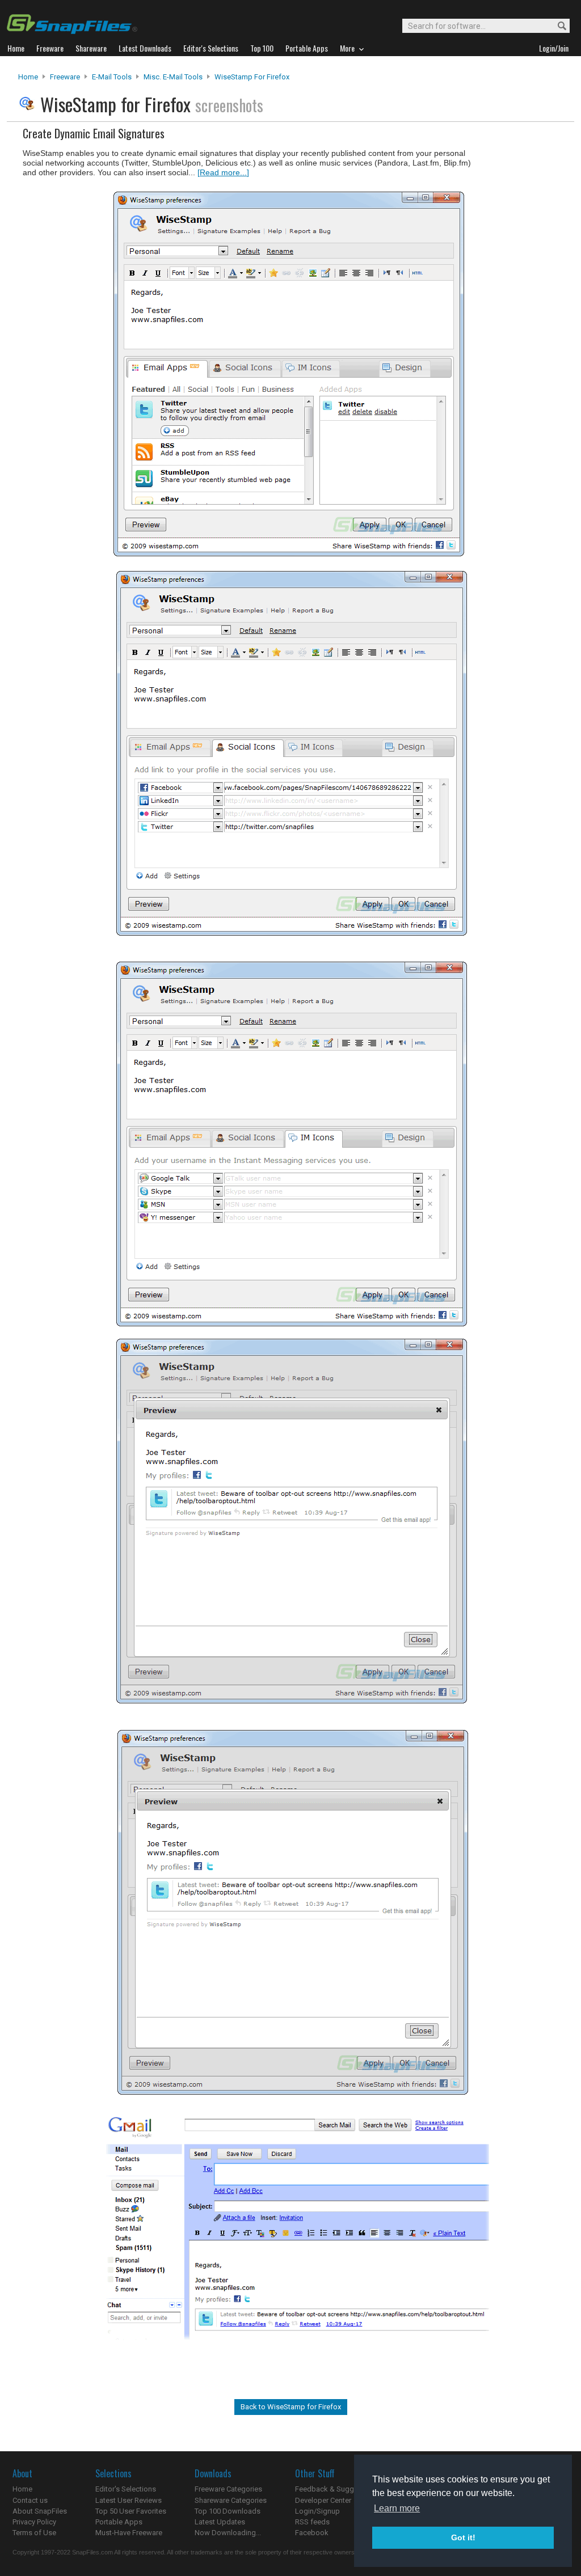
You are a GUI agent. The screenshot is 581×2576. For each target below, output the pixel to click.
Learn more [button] (397, 2508)
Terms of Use (34, 2533)
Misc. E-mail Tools (173, 77)
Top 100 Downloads (228, 2511)
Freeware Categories (228, 2489)
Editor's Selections (126, 2489)
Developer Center (323, 2500)
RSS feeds (312, 2522)
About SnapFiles (40, 2511)
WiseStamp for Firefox (252, 77)
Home (28, 77)
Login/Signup (317, 2511)
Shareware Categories (231, 2500)
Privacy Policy (34, 2522)
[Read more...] (223, 172)
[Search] (557, 26)
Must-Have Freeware (129, 2533)
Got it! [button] (463, 2537)
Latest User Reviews (129, 2500)
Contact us (30, 2500)
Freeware (65, 77)
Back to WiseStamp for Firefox (291, 2407)
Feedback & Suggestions (337, 2489)
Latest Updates (220, 2522)
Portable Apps (119, 2522)
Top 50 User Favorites (131, 2511)
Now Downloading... (228, 2533)
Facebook (312, 2533)
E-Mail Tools (112, 77)
